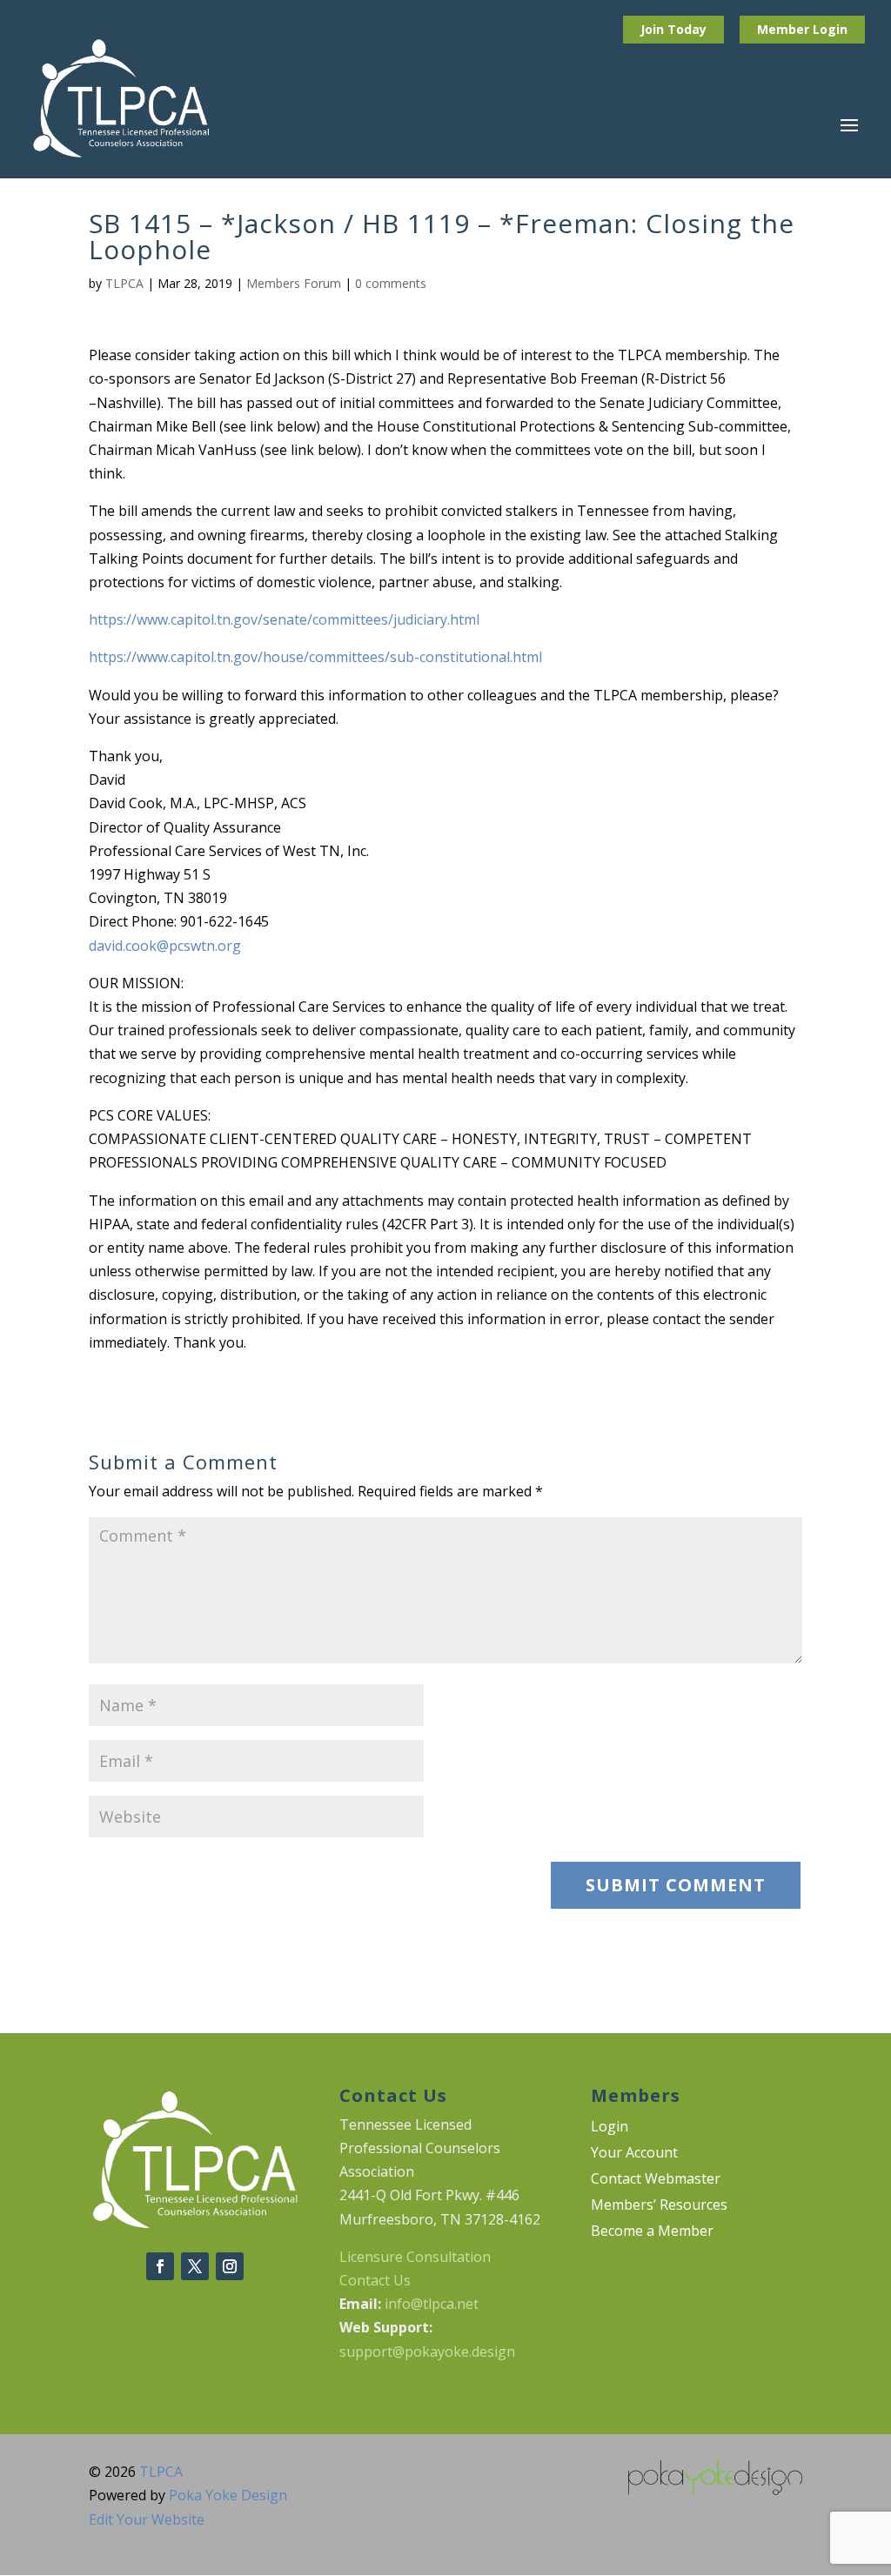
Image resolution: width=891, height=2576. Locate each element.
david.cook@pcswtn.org (165, 946)
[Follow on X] (195, 2266)
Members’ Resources (659, 2206)
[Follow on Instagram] (230, 2266)
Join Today (673, 29)
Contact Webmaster (656, 2180)
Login (830, 29)
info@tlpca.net (432, 2304)
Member (785, 29)
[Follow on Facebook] (160, 2266)
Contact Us (375, 2280)
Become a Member (652, 2232)
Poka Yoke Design (228, 2495)
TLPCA (124, 283)
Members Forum (294, 283)
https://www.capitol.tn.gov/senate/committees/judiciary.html (284, 619)
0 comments (391, 283)
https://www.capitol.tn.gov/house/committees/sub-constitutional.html (315, 657)
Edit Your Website (147, 2519)
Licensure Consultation (415, 2257)
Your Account (634, 2154)
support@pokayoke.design (427, 2352)
